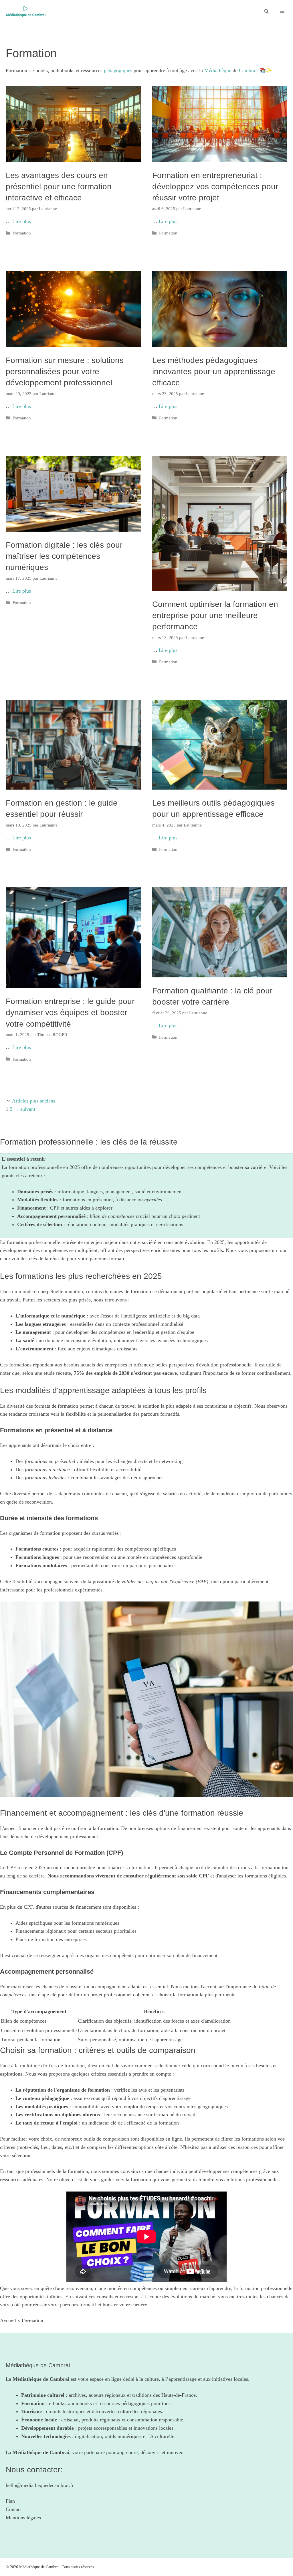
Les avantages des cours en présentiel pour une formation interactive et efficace (59, 187)
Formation (22, 233)
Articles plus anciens (34, 1101)
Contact (14, 2509)
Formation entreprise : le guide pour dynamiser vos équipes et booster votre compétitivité (70, 1012)
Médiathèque (218, 70)
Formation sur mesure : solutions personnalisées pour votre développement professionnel (65, 371)
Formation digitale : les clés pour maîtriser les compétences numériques (64, 556)
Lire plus (22, 221)
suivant (24, 1109)
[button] (267, 11)
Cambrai (248, 70)
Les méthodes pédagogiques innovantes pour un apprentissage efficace (214, 371)
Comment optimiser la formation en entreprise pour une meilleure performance (215, 615)
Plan (10, 2501)
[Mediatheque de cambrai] (26, 11)
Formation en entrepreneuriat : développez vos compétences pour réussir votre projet (215, 187)
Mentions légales (23, 2518)
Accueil (8, 2321)
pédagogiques (118, 70)
